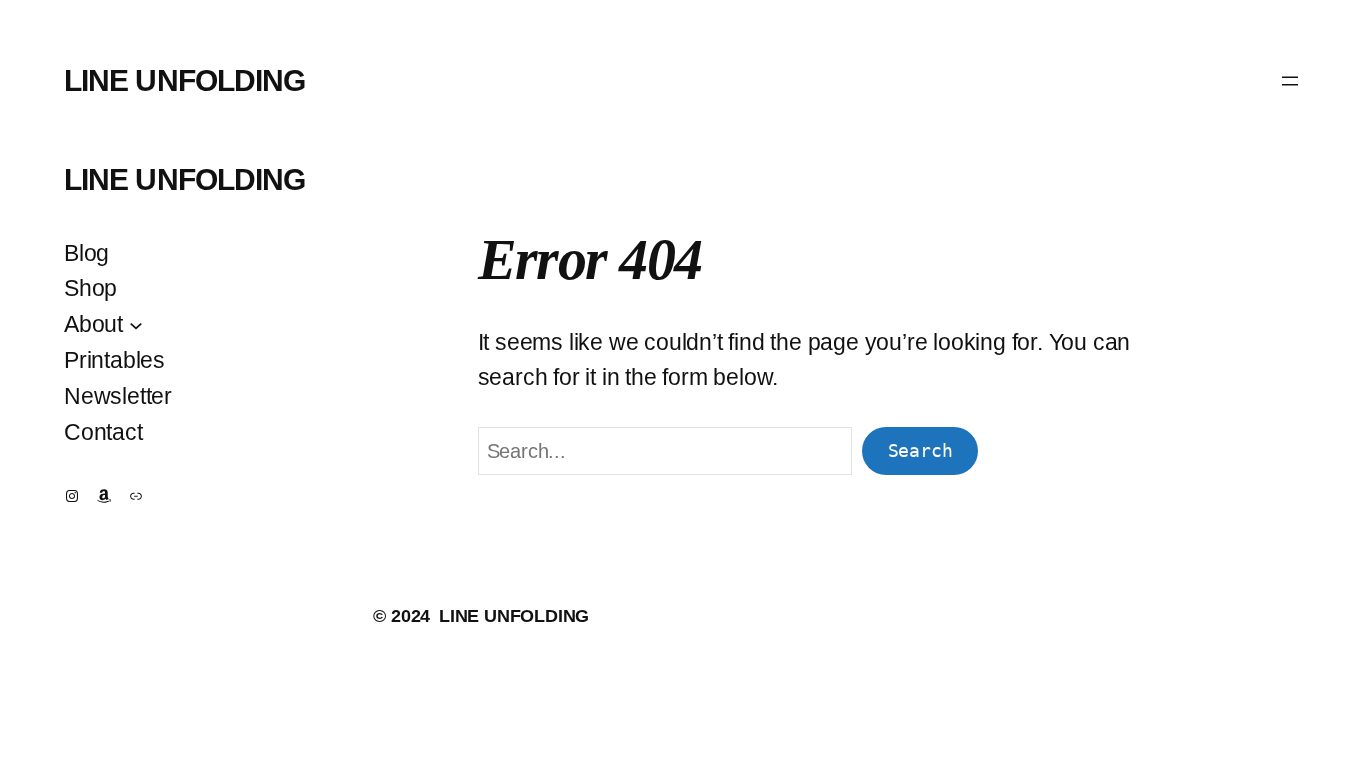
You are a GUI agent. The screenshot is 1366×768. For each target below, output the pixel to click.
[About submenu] (136, 324)
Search (920, 451)
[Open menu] (1290, 81)
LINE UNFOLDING (184, 80)
